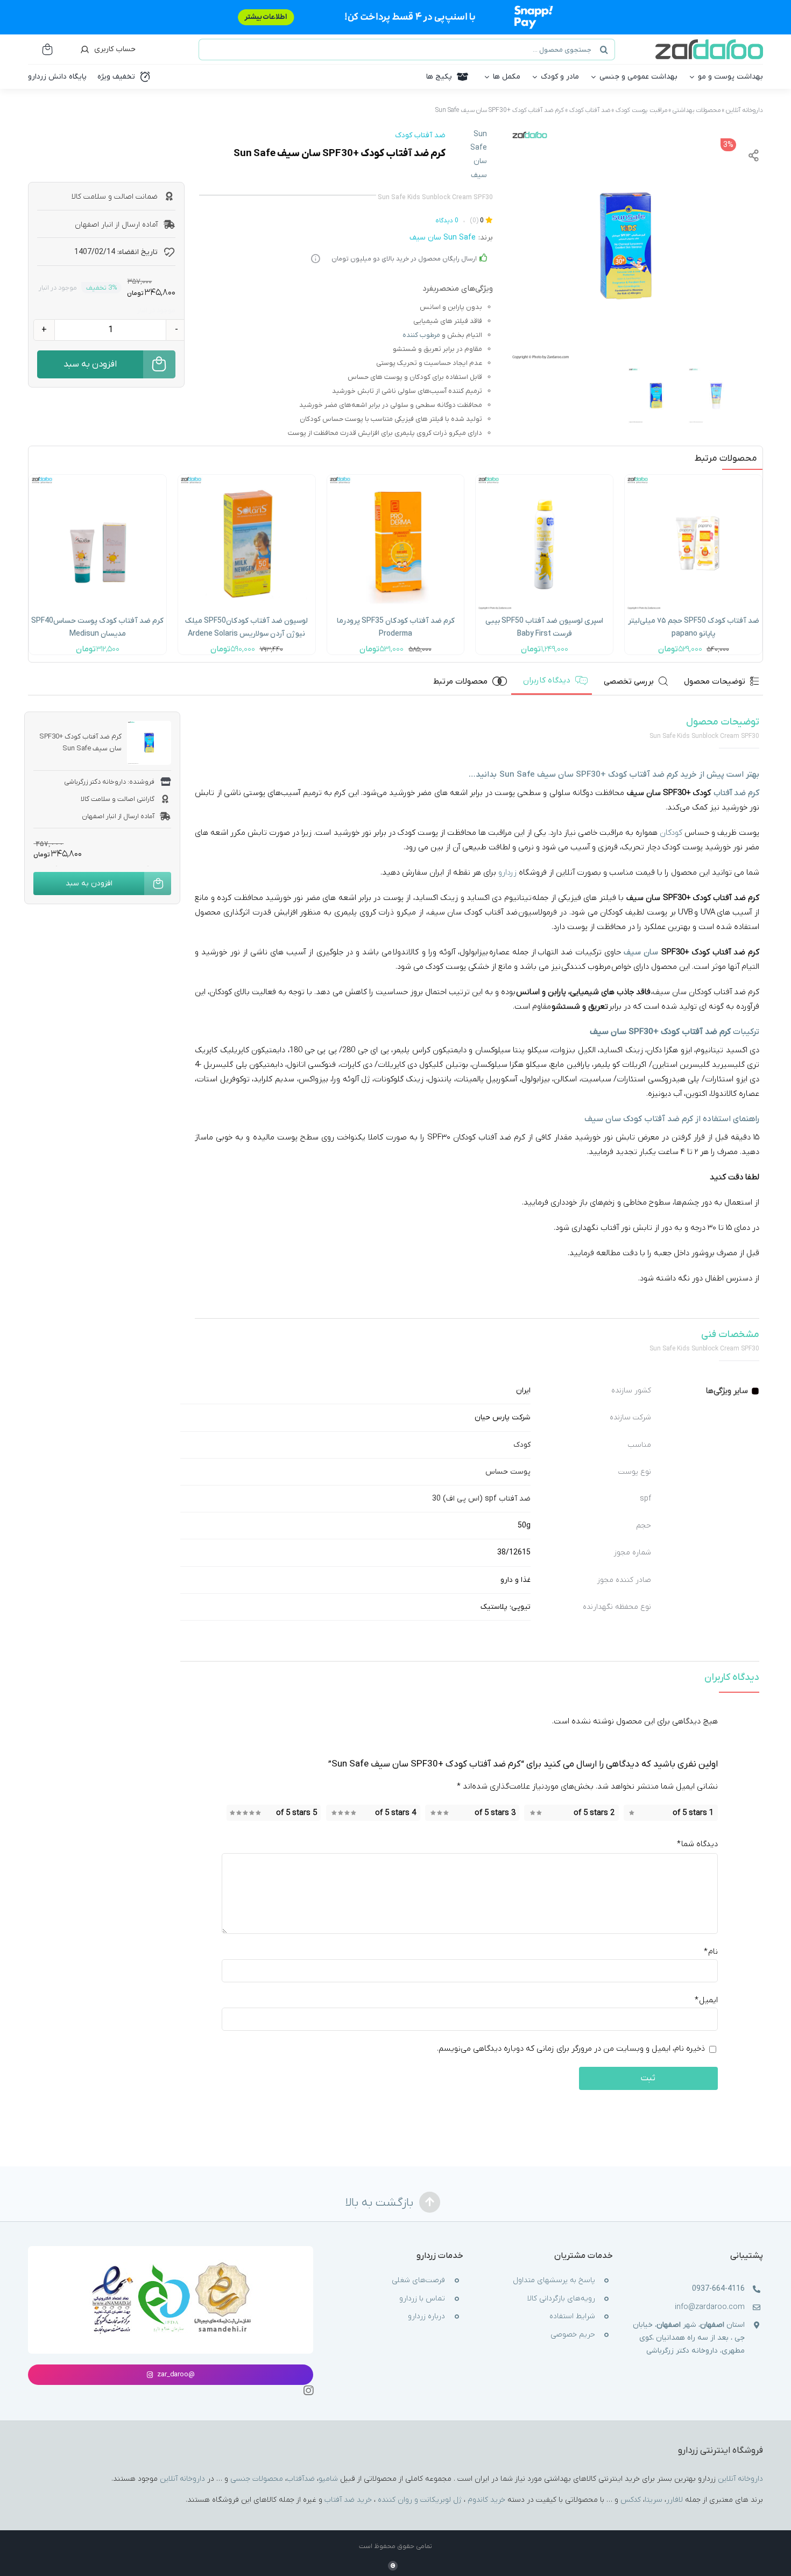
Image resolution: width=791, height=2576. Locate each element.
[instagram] (308, 2391)
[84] (247, 478)
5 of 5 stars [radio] (296, 1813)
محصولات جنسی (257, 2479)
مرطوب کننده (421, 335)
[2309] (544, 478)
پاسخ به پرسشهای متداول (554, 2281)
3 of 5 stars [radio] (495, 1813)
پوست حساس (508, 1472)
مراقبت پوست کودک (641, 110)
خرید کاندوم (486, 2500)
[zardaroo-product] (98, 478)
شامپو (328, 2479)
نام (711, 1952)
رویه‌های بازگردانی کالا (561, 2299)
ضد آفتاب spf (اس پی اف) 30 (481, 1499)
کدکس (631, 2500)
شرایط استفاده (572, 2317)
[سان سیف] (626, 246)
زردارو (507, 872)
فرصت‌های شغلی (418, 2281)
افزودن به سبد (90, 364)
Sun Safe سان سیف (479, 155)
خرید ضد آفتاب (348, 2500)
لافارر (675, 2500)
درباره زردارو (426, 2317)
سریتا (654, 2500)
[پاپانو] (693, 478)
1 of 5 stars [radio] (693, 1813)
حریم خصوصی (573, 2335)
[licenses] (171, 2263)
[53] (396, 478)
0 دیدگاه (447, 221)
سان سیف (641, 952)
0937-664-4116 (718, 2289)
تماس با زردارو (422, 2299)
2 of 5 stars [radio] (594, 1813)
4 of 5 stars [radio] (395, 1813)
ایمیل (706, 2001)
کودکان (671, 833)
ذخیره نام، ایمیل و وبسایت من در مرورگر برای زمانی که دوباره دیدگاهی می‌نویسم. (571, 2049)
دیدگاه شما (697, 1844)
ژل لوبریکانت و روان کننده (420, 2500)
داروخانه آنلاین (744, 110)
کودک (522, 1445)
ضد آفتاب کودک (590, 110)
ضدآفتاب (301, 2479)
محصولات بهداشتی (697, 110)
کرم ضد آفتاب (546, 110)
